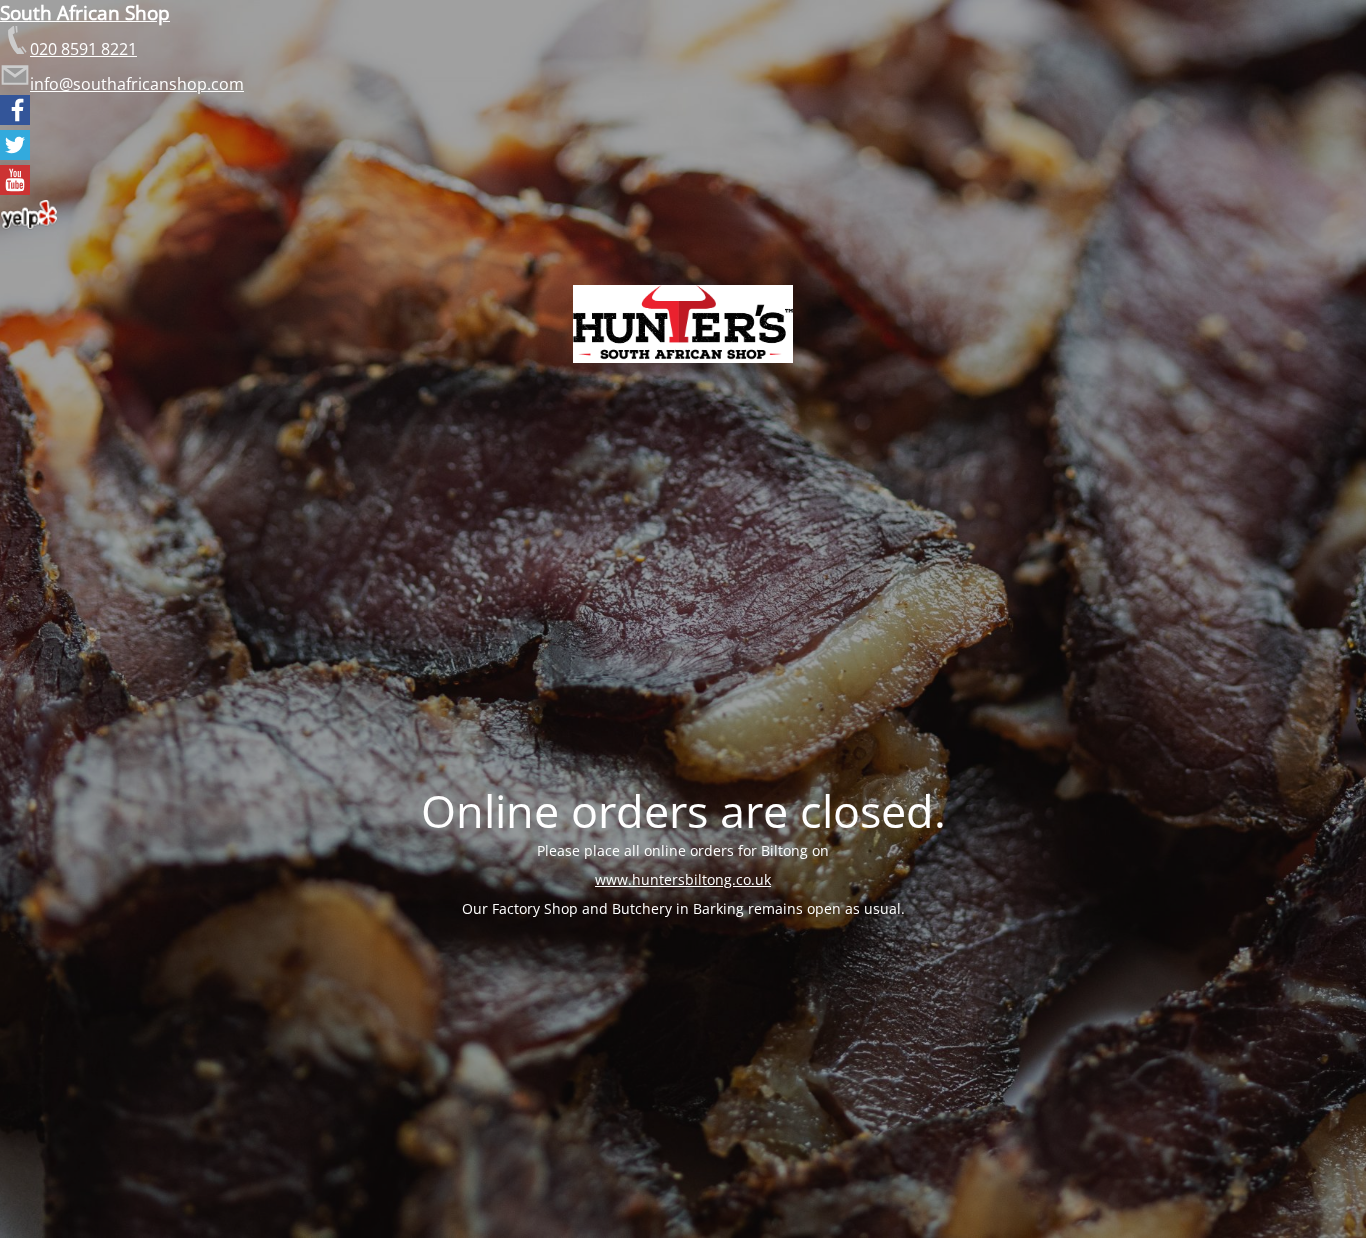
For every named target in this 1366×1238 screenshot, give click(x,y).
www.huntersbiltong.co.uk (683, 879)
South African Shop (85, 12)
